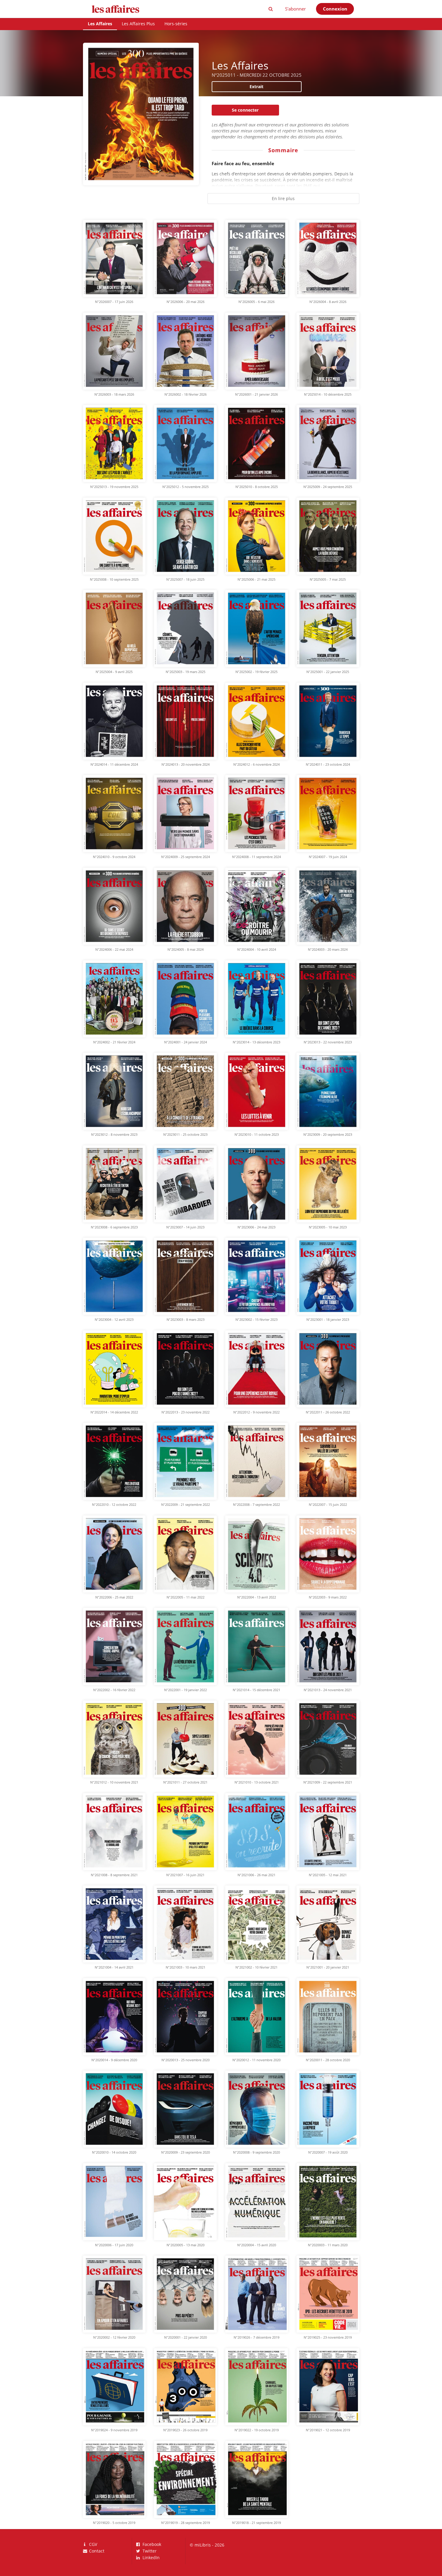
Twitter (149, 2551)
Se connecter (245, 110)
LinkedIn (150, 2557)
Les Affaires (100, 24)
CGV (92, 2545)
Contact (96, 2551)
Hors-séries (176, 24)
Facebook (151, 2545)
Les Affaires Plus (138, 24)
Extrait (256, 86)
